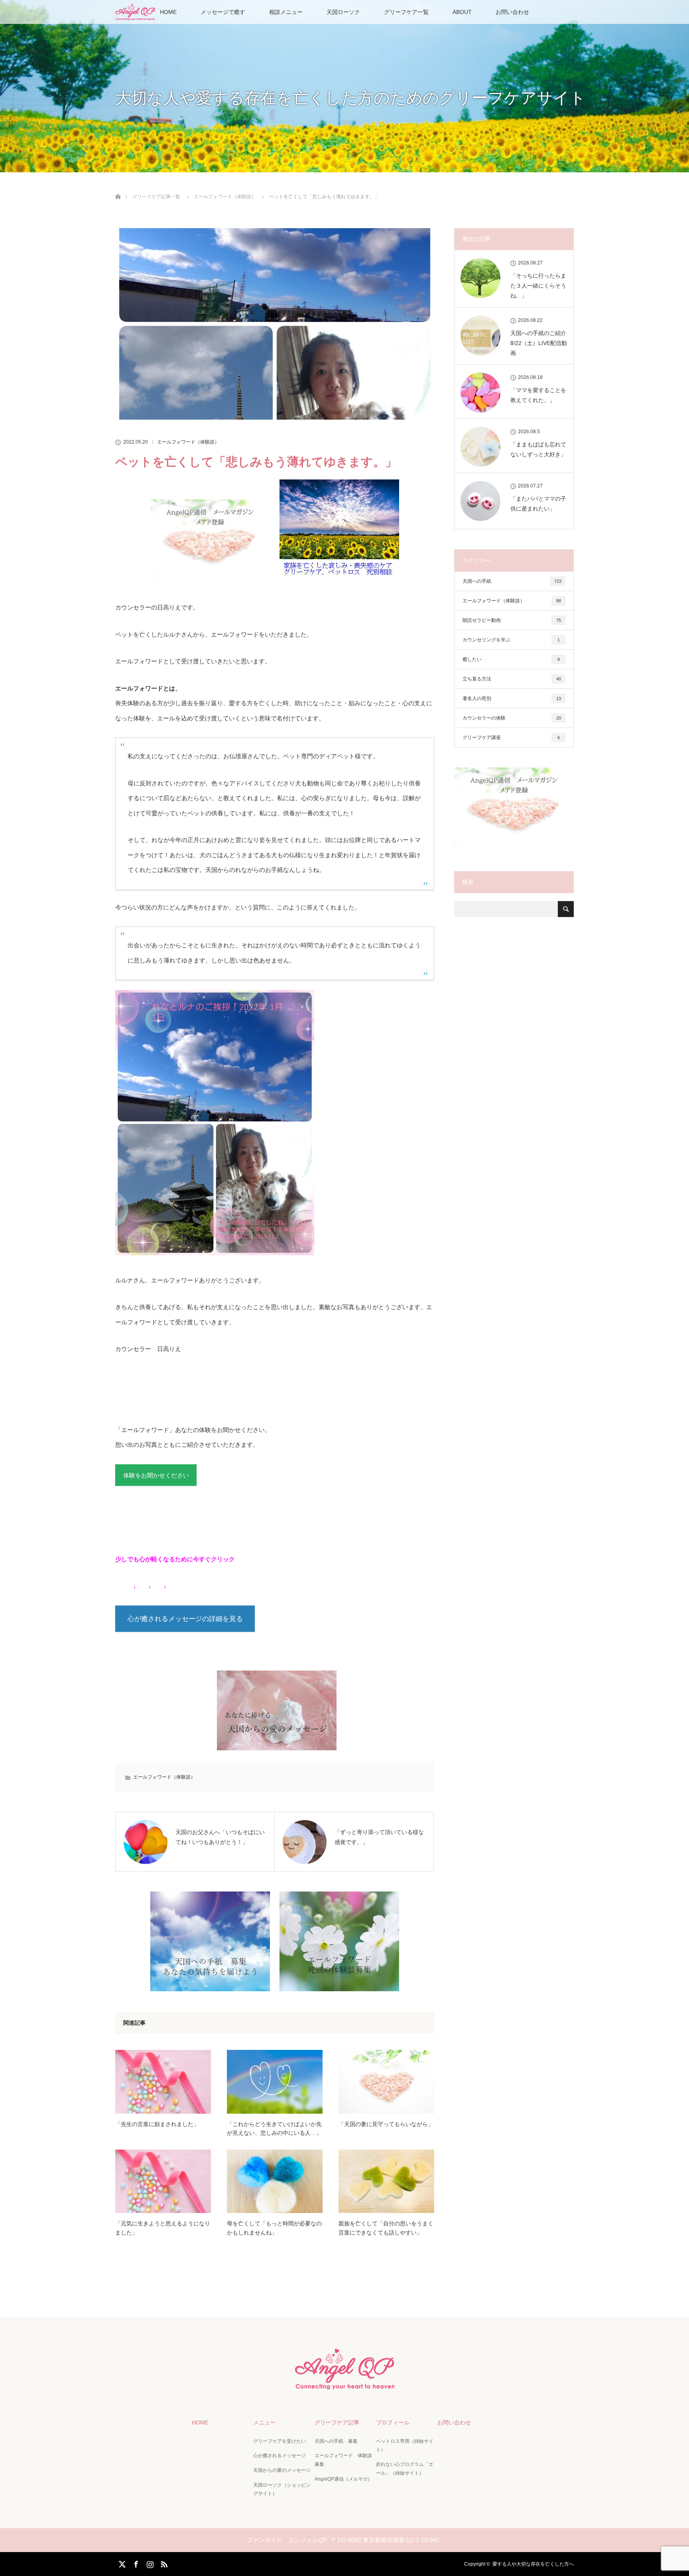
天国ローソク (343, 12)
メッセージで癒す (223, 12)
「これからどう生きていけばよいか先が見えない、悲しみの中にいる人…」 (274, 2128)
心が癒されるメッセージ (280, 2456)
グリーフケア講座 (511, 738)
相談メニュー (286, 12)
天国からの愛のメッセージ (282, 2470)
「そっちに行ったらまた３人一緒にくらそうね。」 (538, 286)
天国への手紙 (512, 581)
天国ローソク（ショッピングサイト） (282, 2489)
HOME (168, 12)
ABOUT (462, 12)
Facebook (135, 2563)
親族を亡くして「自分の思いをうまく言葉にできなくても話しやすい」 (386, 2228)
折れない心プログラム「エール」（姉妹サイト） (405, 2469)
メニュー (264, 2422)
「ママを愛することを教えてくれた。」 (538, 395)
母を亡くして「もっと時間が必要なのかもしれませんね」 (274, 2228)
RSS (163, 2563)
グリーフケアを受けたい (280, 2441)
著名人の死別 (512, 698)
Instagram (149, 2563)
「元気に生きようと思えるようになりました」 (163, 2228)
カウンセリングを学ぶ (511, 640)
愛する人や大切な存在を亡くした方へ (533, 2564)
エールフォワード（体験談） (188, 442)
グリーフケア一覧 (406, 12)
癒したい (511, 659)
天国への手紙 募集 (336, 2441)
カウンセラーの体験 (512, 718)
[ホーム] (118, 187)
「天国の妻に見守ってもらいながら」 (386, 2124)
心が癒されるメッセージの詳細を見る (185, 1619)
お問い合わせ (512, 12)
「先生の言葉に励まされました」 (157, 2124)
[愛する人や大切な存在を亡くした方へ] (344, 2386)
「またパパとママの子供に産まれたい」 (538, 504)
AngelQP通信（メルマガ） (344, 2479)
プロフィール (393, 2422)
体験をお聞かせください (156, 1475)
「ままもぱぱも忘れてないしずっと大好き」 (538, 449)
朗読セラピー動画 (512, 620)
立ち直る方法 (512, 679)
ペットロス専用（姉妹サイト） (405, 2446)
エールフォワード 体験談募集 (343, 2460)
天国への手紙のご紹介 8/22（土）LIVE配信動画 (539, 343)
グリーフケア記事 (337, 2422)
